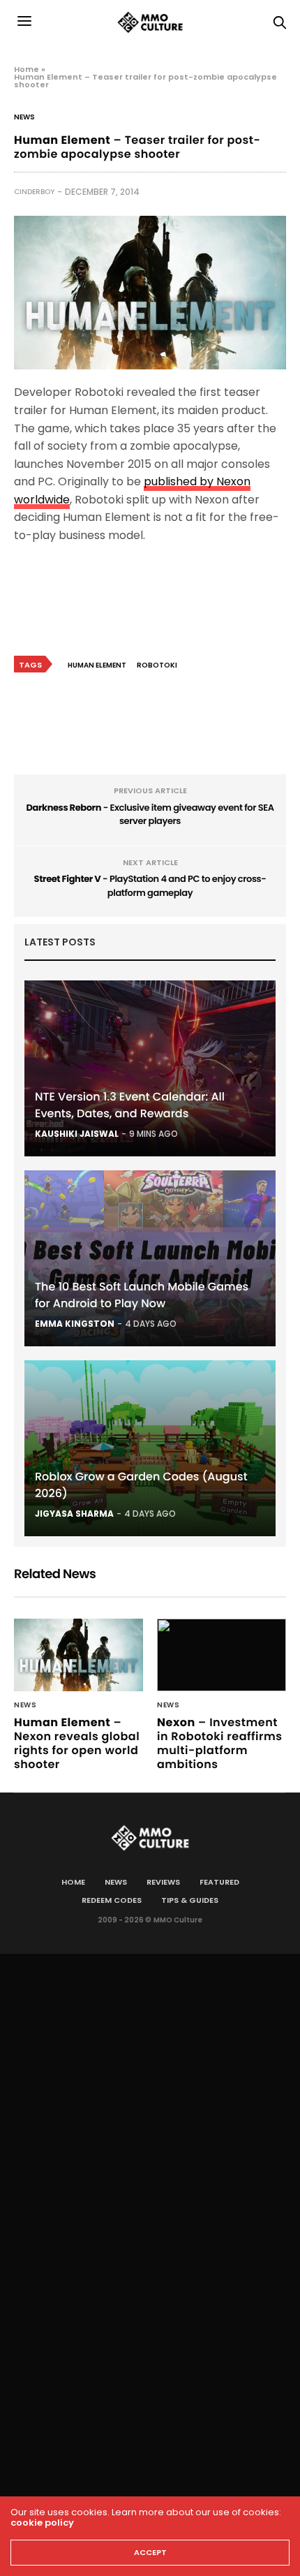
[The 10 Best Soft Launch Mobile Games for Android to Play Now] (150, 1258)
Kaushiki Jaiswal (77, 1134)
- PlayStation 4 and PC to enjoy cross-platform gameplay (150, 886)
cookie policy (42, 2523)
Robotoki (157, 665)
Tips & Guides (190, 1900)
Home (27, 69)
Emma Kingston (75, 1324)
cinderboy (34, 192)
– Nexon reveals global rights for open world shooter (77, 1743)
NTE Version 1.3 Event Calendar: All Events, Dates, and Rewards (130, 1105)
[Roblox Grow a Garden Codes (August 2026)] (150, 1448)
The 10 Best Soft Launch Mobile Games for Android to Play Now (142, 1295)
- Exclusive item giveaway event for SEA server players (150, 815)
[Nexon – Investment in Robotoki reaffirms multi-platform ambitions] (222, 1655)
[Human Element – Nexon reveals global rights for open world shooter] (78, 1655)
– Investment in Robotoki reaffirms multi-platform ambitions (220, 1743)
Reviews (163, 1882)
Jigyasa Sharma (74, 1514)
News (24, 117)
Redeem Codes (112, 1900)
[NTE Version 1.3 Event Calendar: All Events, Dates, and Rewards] (150, 1068)
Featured (219, 1882)
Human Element (97, 665)
